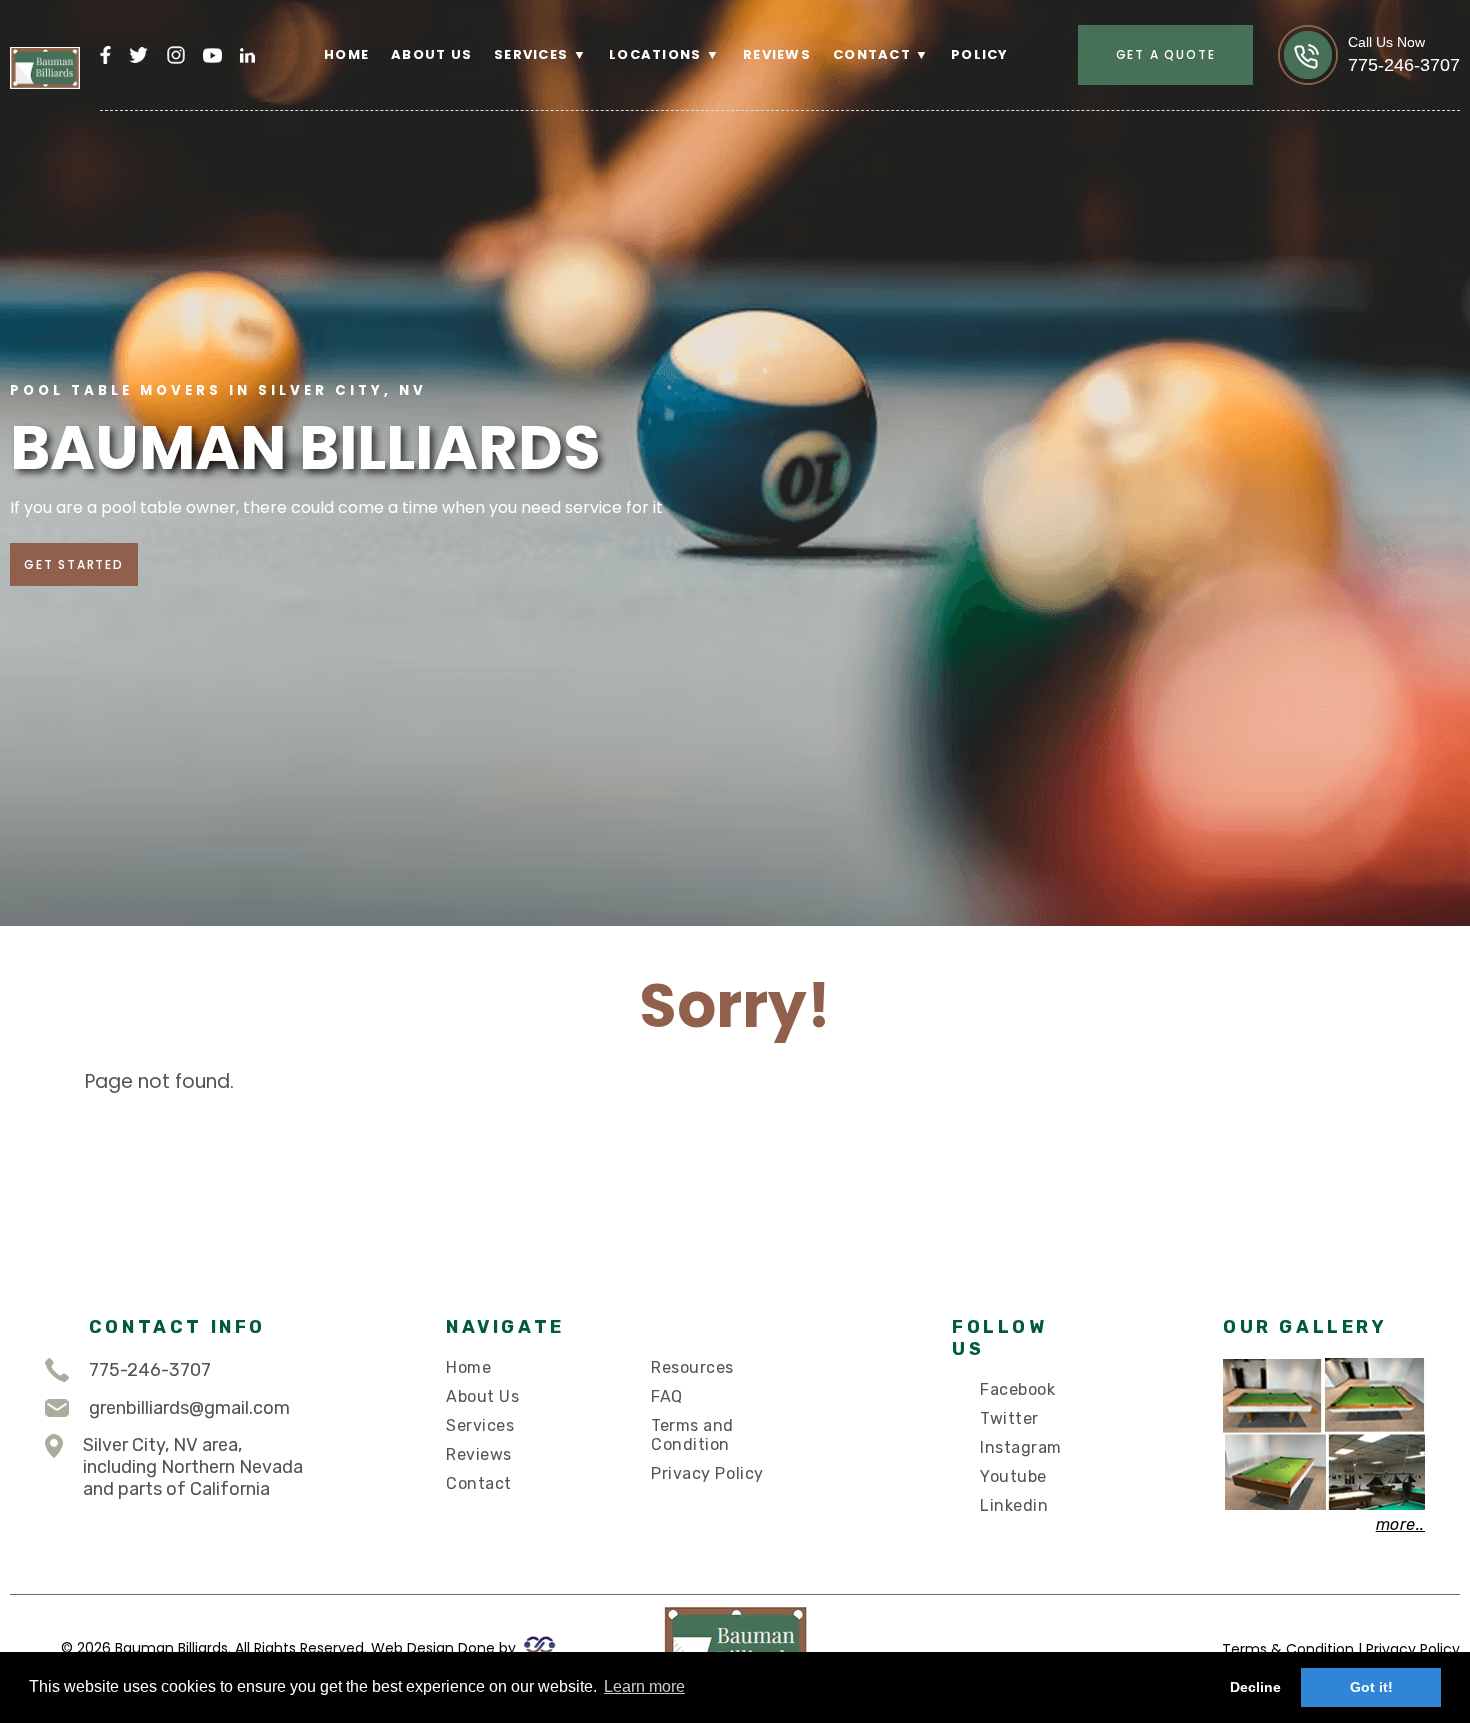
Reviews (777, 55)
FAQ (667, 1396)
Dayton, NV (678, 110)
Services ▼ (540, 55)
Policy (980, 55)
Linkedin (1014, 1505)
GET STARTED (74, 564)
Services (480, 1425)
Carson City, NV (699, 85)
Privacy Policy (707, 1473)
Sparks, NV (676, 187)
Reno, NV (665, 213)
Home (346, 55)
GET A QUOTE (1166, 54)
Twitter (1009, 1418)
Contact (479, 1483)
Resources (692, 1367)
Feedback (893, 85)
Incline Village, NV (709, 162)
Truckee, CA (680, 264)
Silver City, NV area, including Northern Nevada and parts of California (193, 1467)
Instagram (1020, 1447)
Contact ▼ (881, 55)
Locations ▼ (664, 55)
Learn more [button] (644, 1686)
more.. (1400, 1524)
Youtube (1013, 1476)
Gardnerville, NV (702, 136)
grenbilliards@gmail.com (189, 1408)
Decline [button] (1255, 1687)
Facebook (1017, 1389)
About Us (431, 55)
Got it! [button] (1371, 1687)
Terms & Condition (1288, 1649)
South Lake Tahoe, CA (723, 238)
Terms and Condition (692, 1435)
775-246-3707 (150, 1370)
